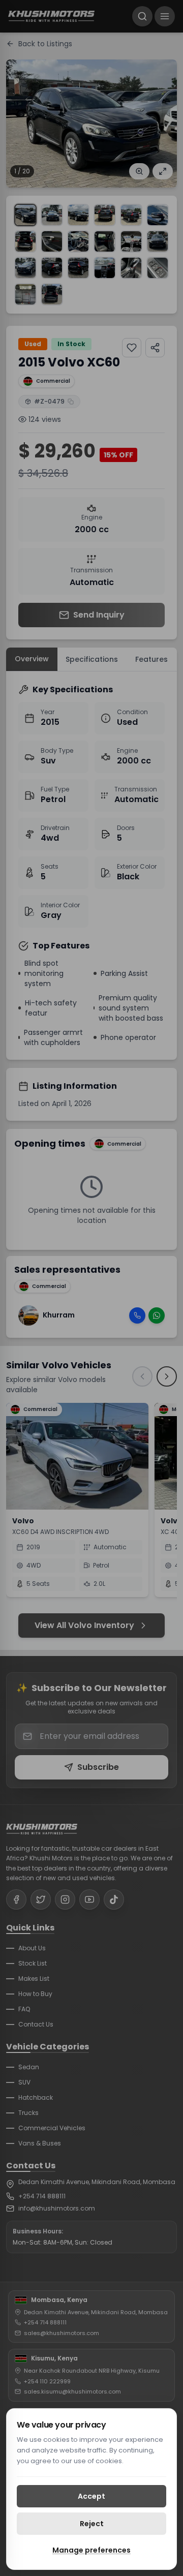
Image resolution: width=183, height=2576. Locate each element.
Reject (92, 2524)
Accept (91, 2496)
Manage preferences (91, 2550)
